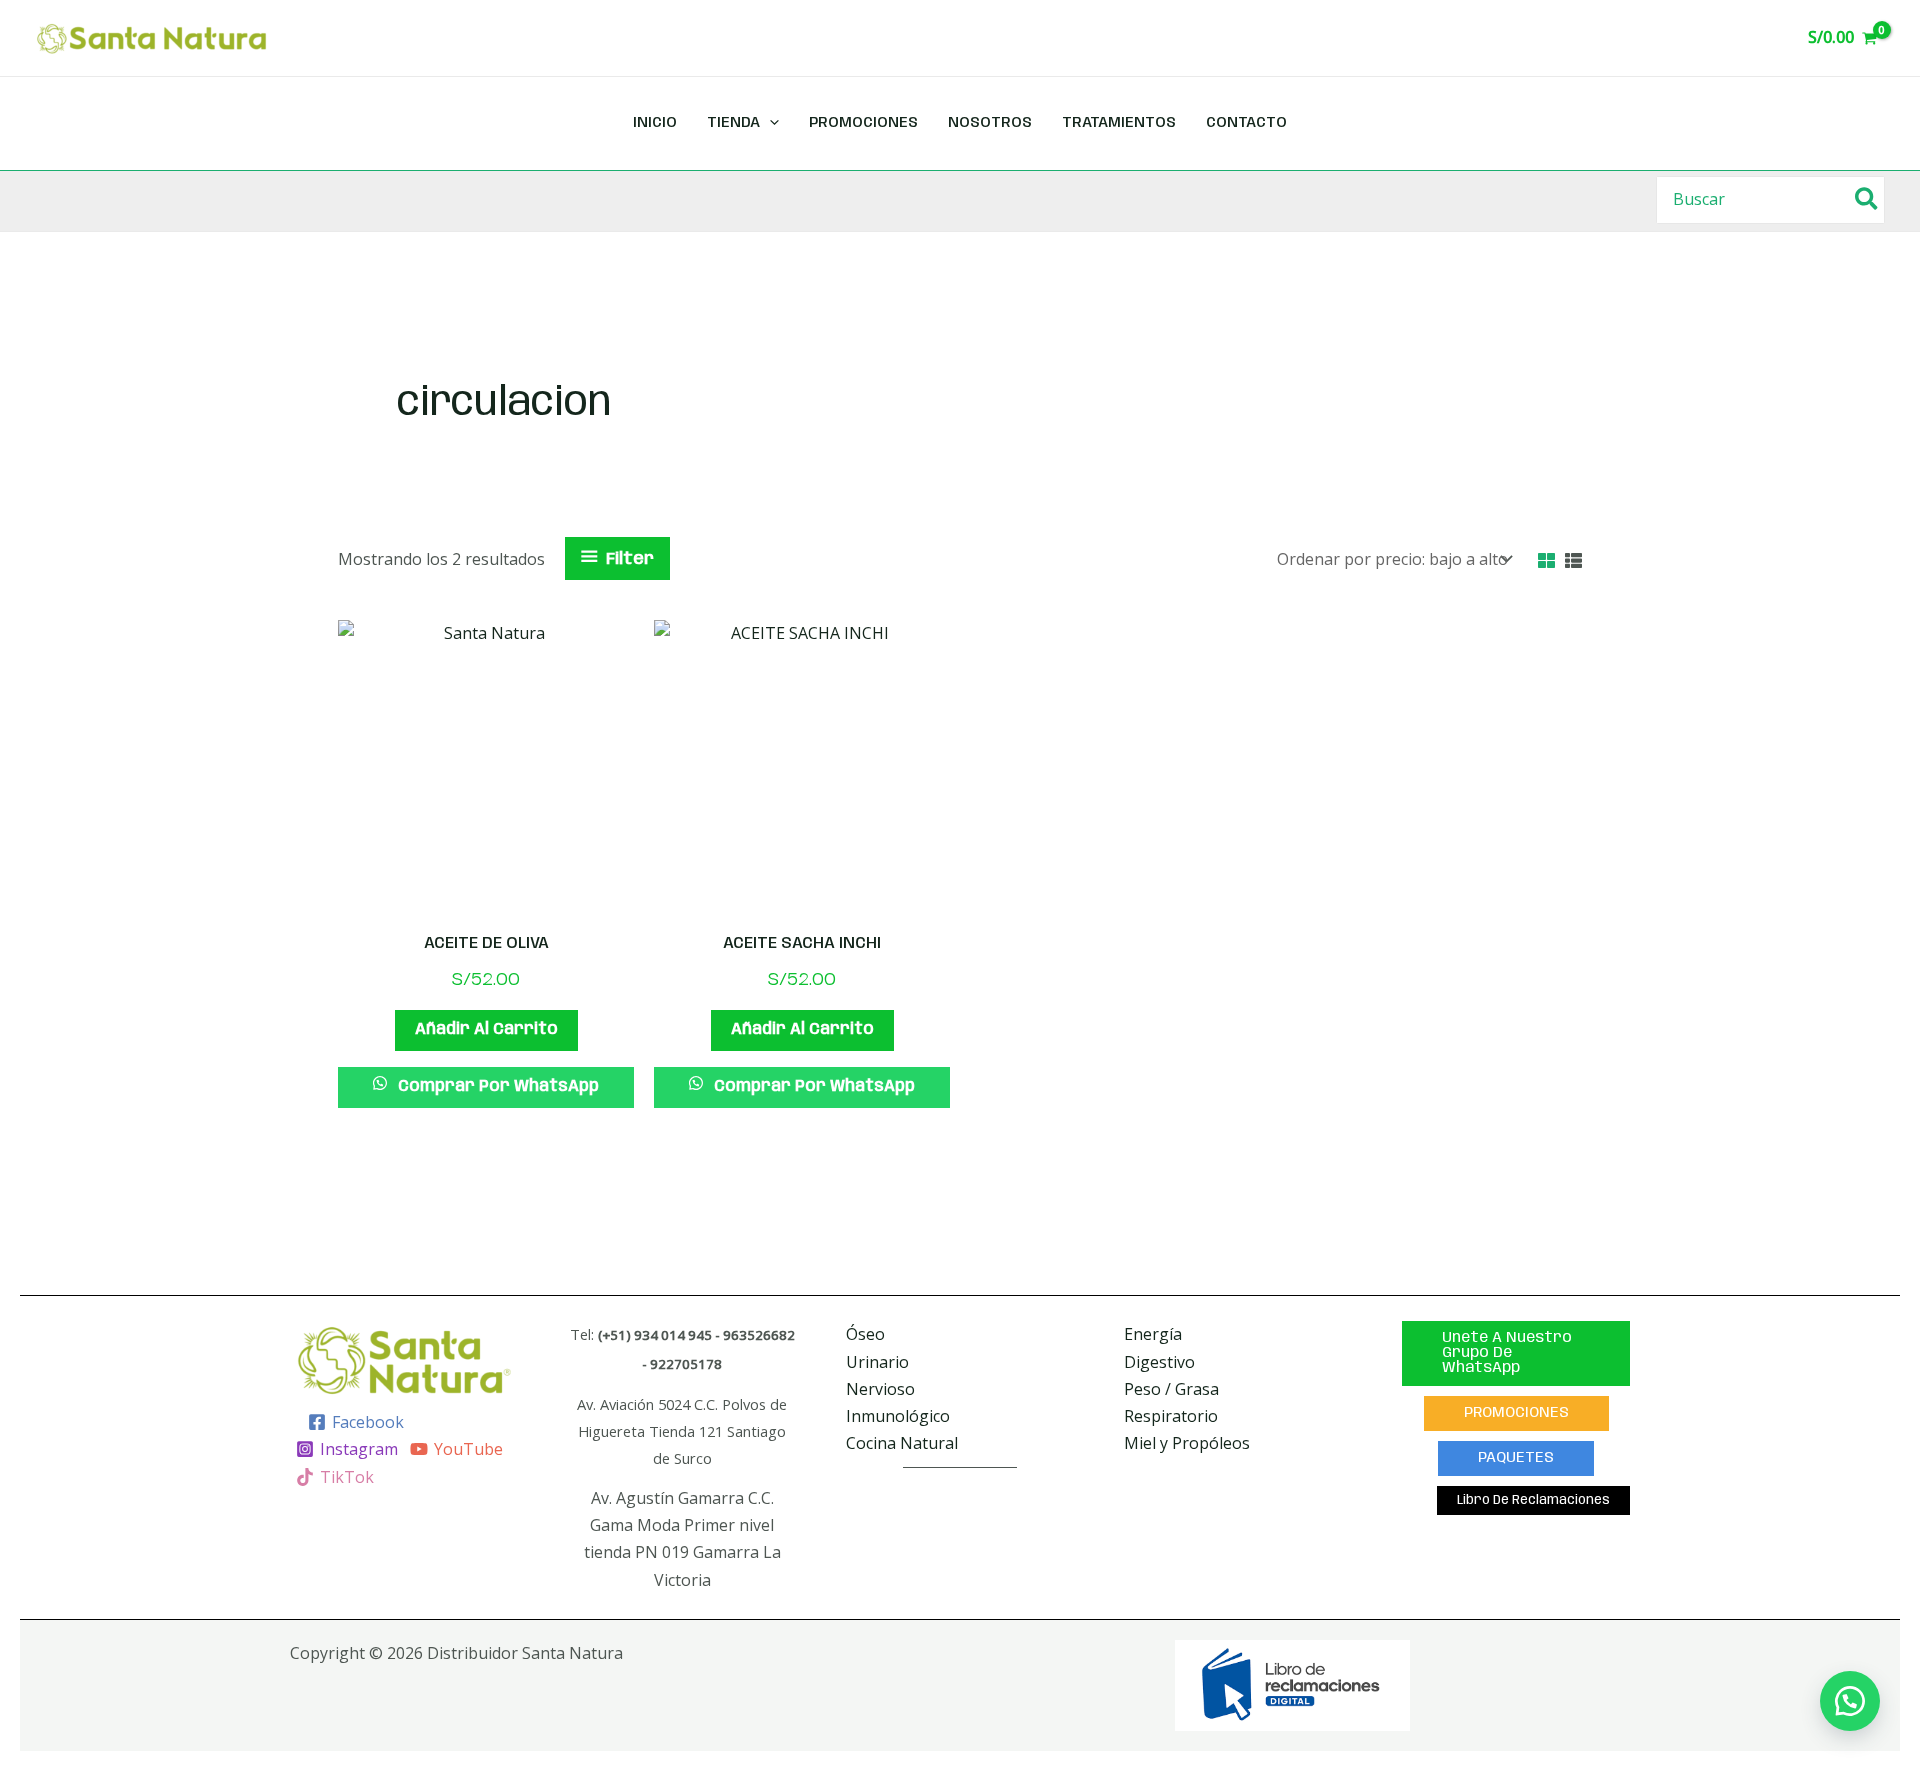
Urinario (877, 1362)
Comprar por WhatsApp (496, 1086)
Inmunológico (898, 1416)
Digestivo (1159, 1362)
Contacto (1246, 123)
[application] (769, 123)
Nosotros (990, 123)
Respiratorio (1171, 1416)
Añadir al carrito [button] (486, 1029)
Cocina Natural (902, 1443)
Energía (1153, 1334)
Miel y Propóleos (1187, 1443)
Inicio (655, 123)
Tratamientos (1119, 123)
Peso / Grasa (1171, 1389)
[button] (1850, 1701)
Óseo (865, 1334)
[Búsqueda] (1867, 200)
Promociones (863, 123)
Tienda (733, 123)
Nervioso (880, 1389)
